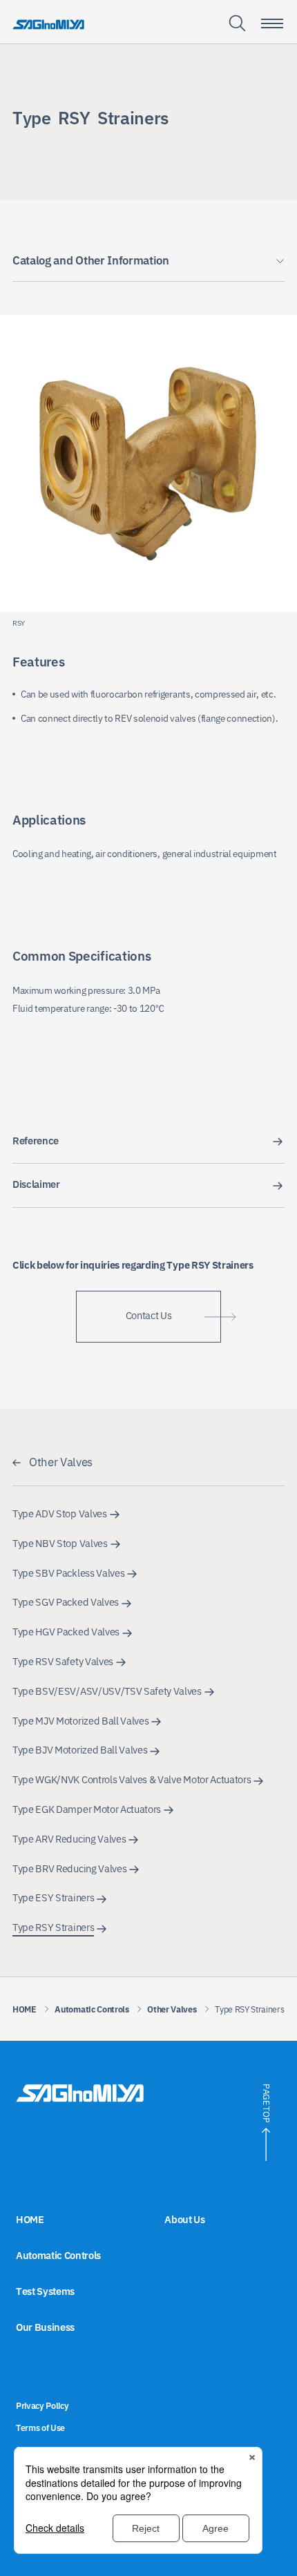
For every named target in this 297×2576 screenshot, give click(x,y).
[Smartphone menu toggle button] (272, 23)
